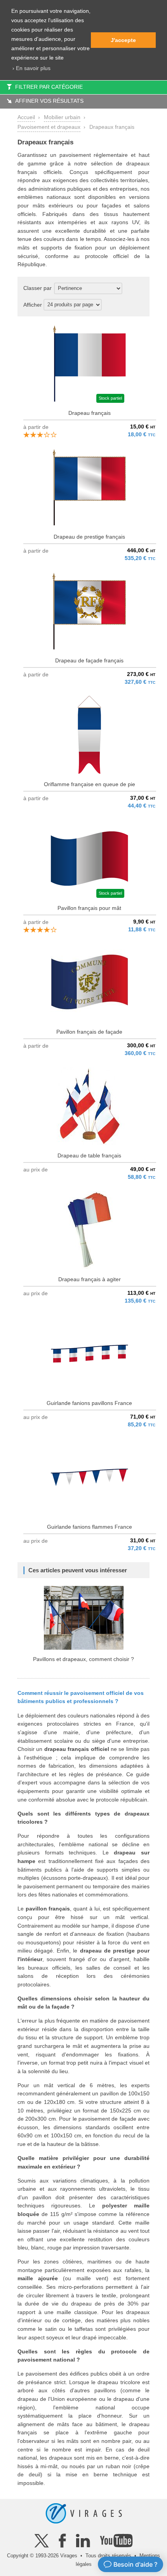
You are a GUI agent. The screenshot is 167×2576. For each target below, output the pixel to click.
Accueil (26, 117)
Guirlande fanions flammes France (90, 1527)
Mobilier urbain (62, 117)
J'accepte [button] (123, 40)
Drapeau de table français (89, 1155)
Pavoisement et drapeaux (49, 127)
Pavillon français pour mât (89, 908)
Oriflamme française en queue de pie (90, 784)
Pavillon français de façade (89, 1032)
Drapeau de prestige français (89, 537)
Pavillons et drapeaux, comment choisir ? (83, 1659)
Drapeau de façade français (89, 660)
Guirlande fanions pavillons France (89, 1403)
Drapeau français (90, 413)
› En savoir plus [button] (31, 68)
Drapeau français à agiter (90, 1279)
